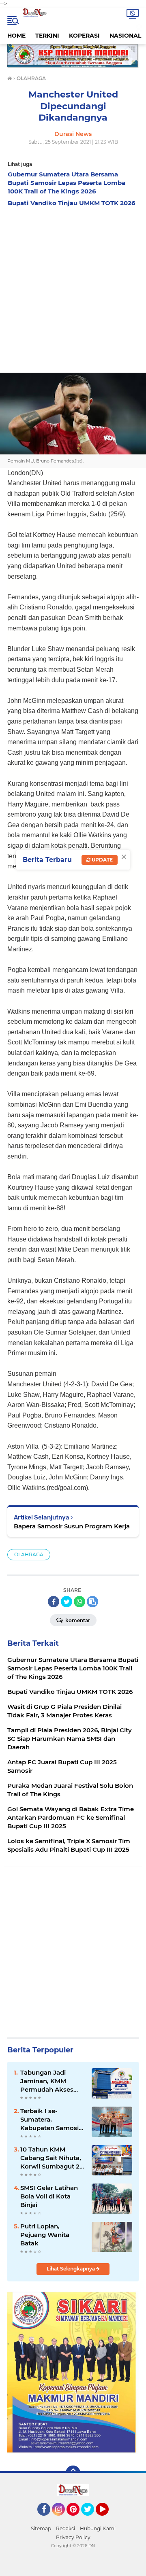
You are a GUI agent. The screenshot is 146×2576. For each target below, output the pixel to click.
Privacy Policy (73, 2537)
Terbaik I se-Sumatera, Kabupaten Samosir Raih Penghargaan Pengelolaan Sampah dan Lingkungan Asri (51, 2120)
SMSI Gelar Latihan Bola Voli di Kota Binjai (49, 2196)
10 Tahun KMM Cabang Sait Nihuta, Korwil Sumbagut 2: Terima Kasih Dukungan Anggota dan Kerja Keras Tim (51, 2158)
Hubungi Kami (98, 2528)
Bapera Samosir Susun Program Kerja (72, 1526)
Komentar (77, 1620)
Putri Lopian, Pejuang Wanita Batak (45, 2235)
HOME (16, 36)
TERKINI (47, 36)
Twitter (91, 2519)
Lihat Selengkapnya (71, 2269)
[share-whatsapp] (79, 1602)
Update (102, 860)
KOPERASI (84, 36)
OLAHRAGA (29, 1554)
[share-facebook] (54, 1602)
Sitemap (41, 2528)
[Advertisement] (73, 288)
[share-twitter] (67, 1602)
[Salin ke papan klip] (92, 1602)
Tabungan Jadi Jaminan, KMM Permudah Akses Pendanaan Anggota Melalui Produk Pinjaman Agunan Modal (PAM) (52, 2081)
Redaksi (65, 2528)
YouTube (108, 2519)
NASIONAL (125, 36)
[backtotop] (73, 2473)
